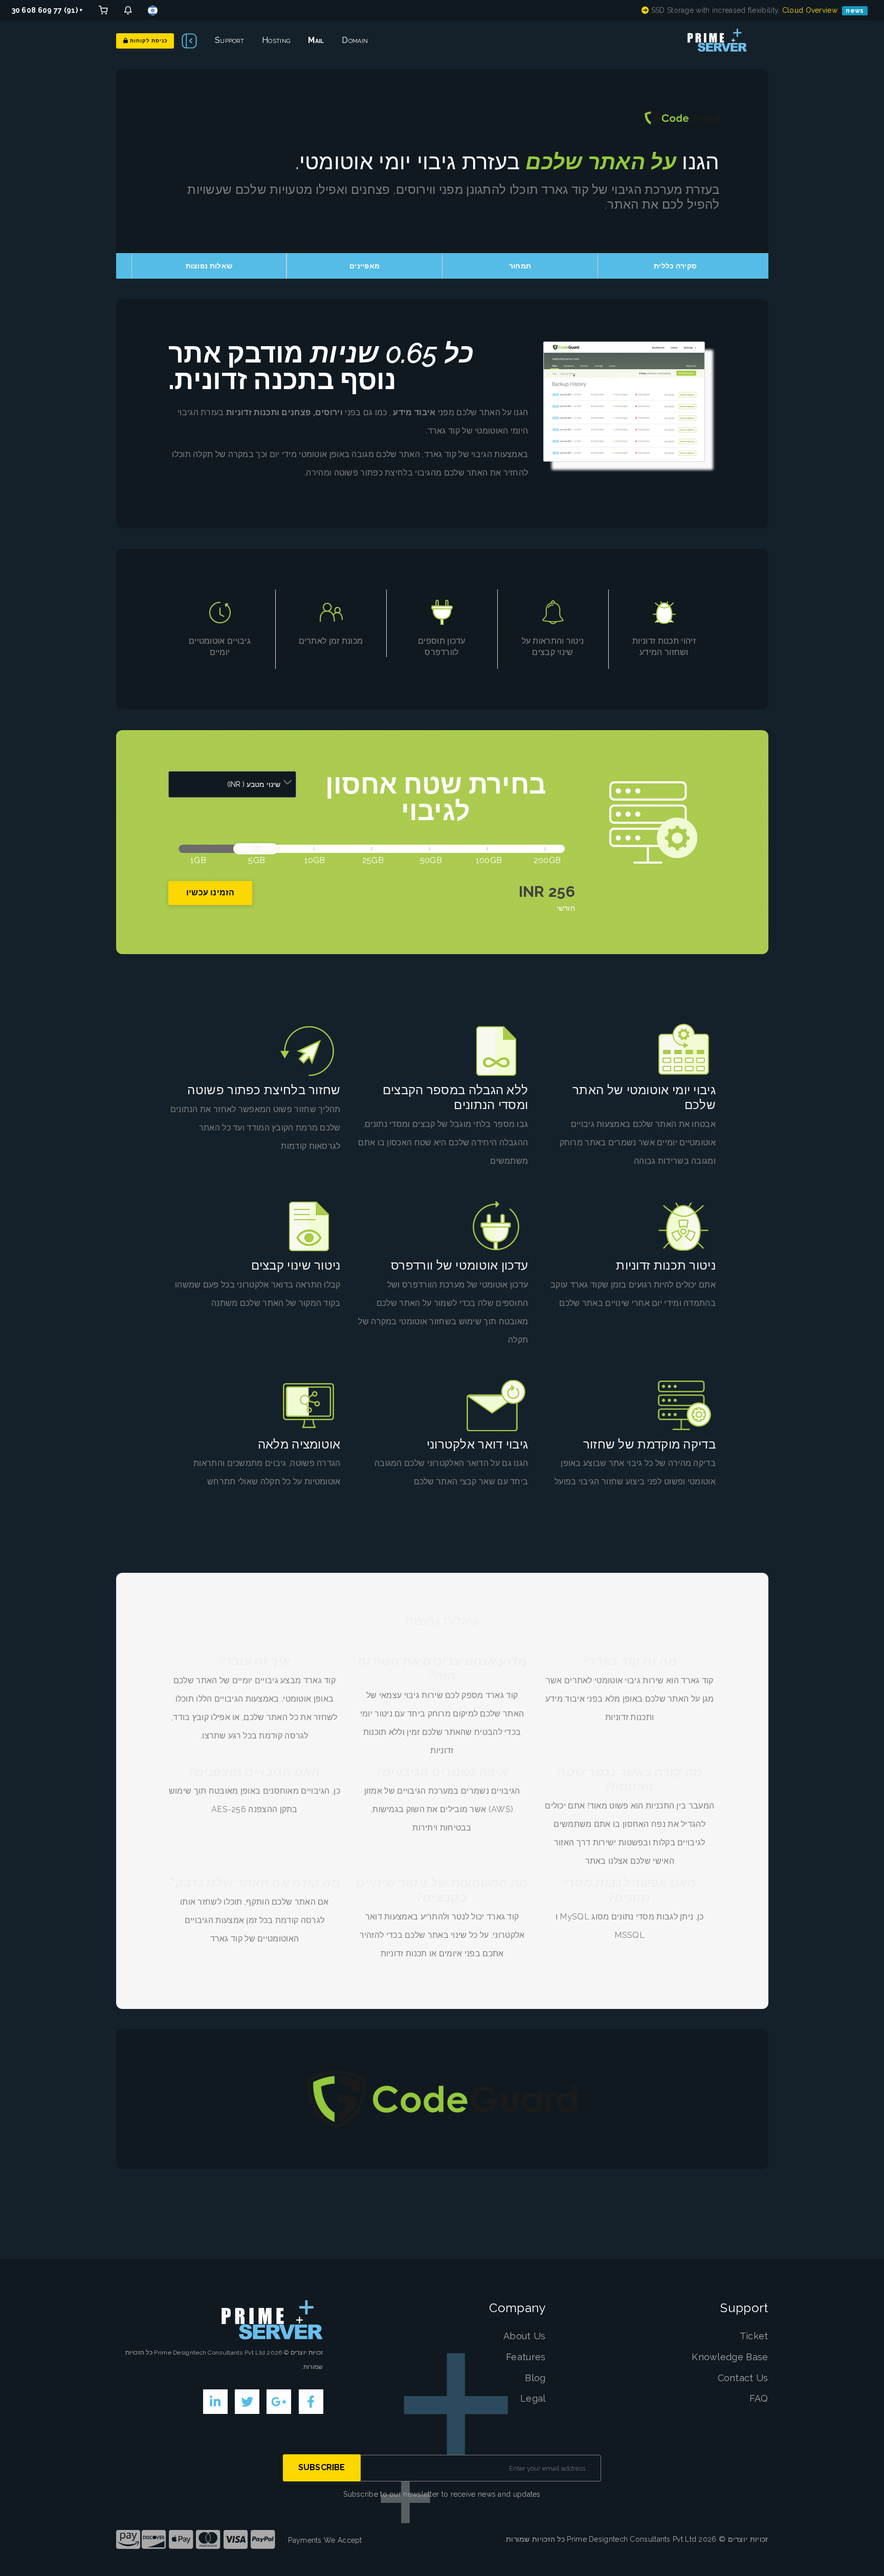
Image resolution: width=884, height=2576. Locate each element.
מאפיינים (364, 266)
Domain (355, 40)
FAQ (759, 2398)
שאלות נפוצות (209, 266)
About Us (524, 2336)
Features (526, 2357)
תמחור (520, 266)
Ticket (754, 2336)
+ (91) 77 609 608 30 (48, 10)
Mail (316, 40)
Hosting (276, 40)
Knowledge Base (730, 2357)
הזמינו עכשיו (210, 892)
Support (229, 40)
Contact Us (743, 2378)
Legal (533, 2398)
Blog (535, 2378)
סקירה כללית (675, 266)
